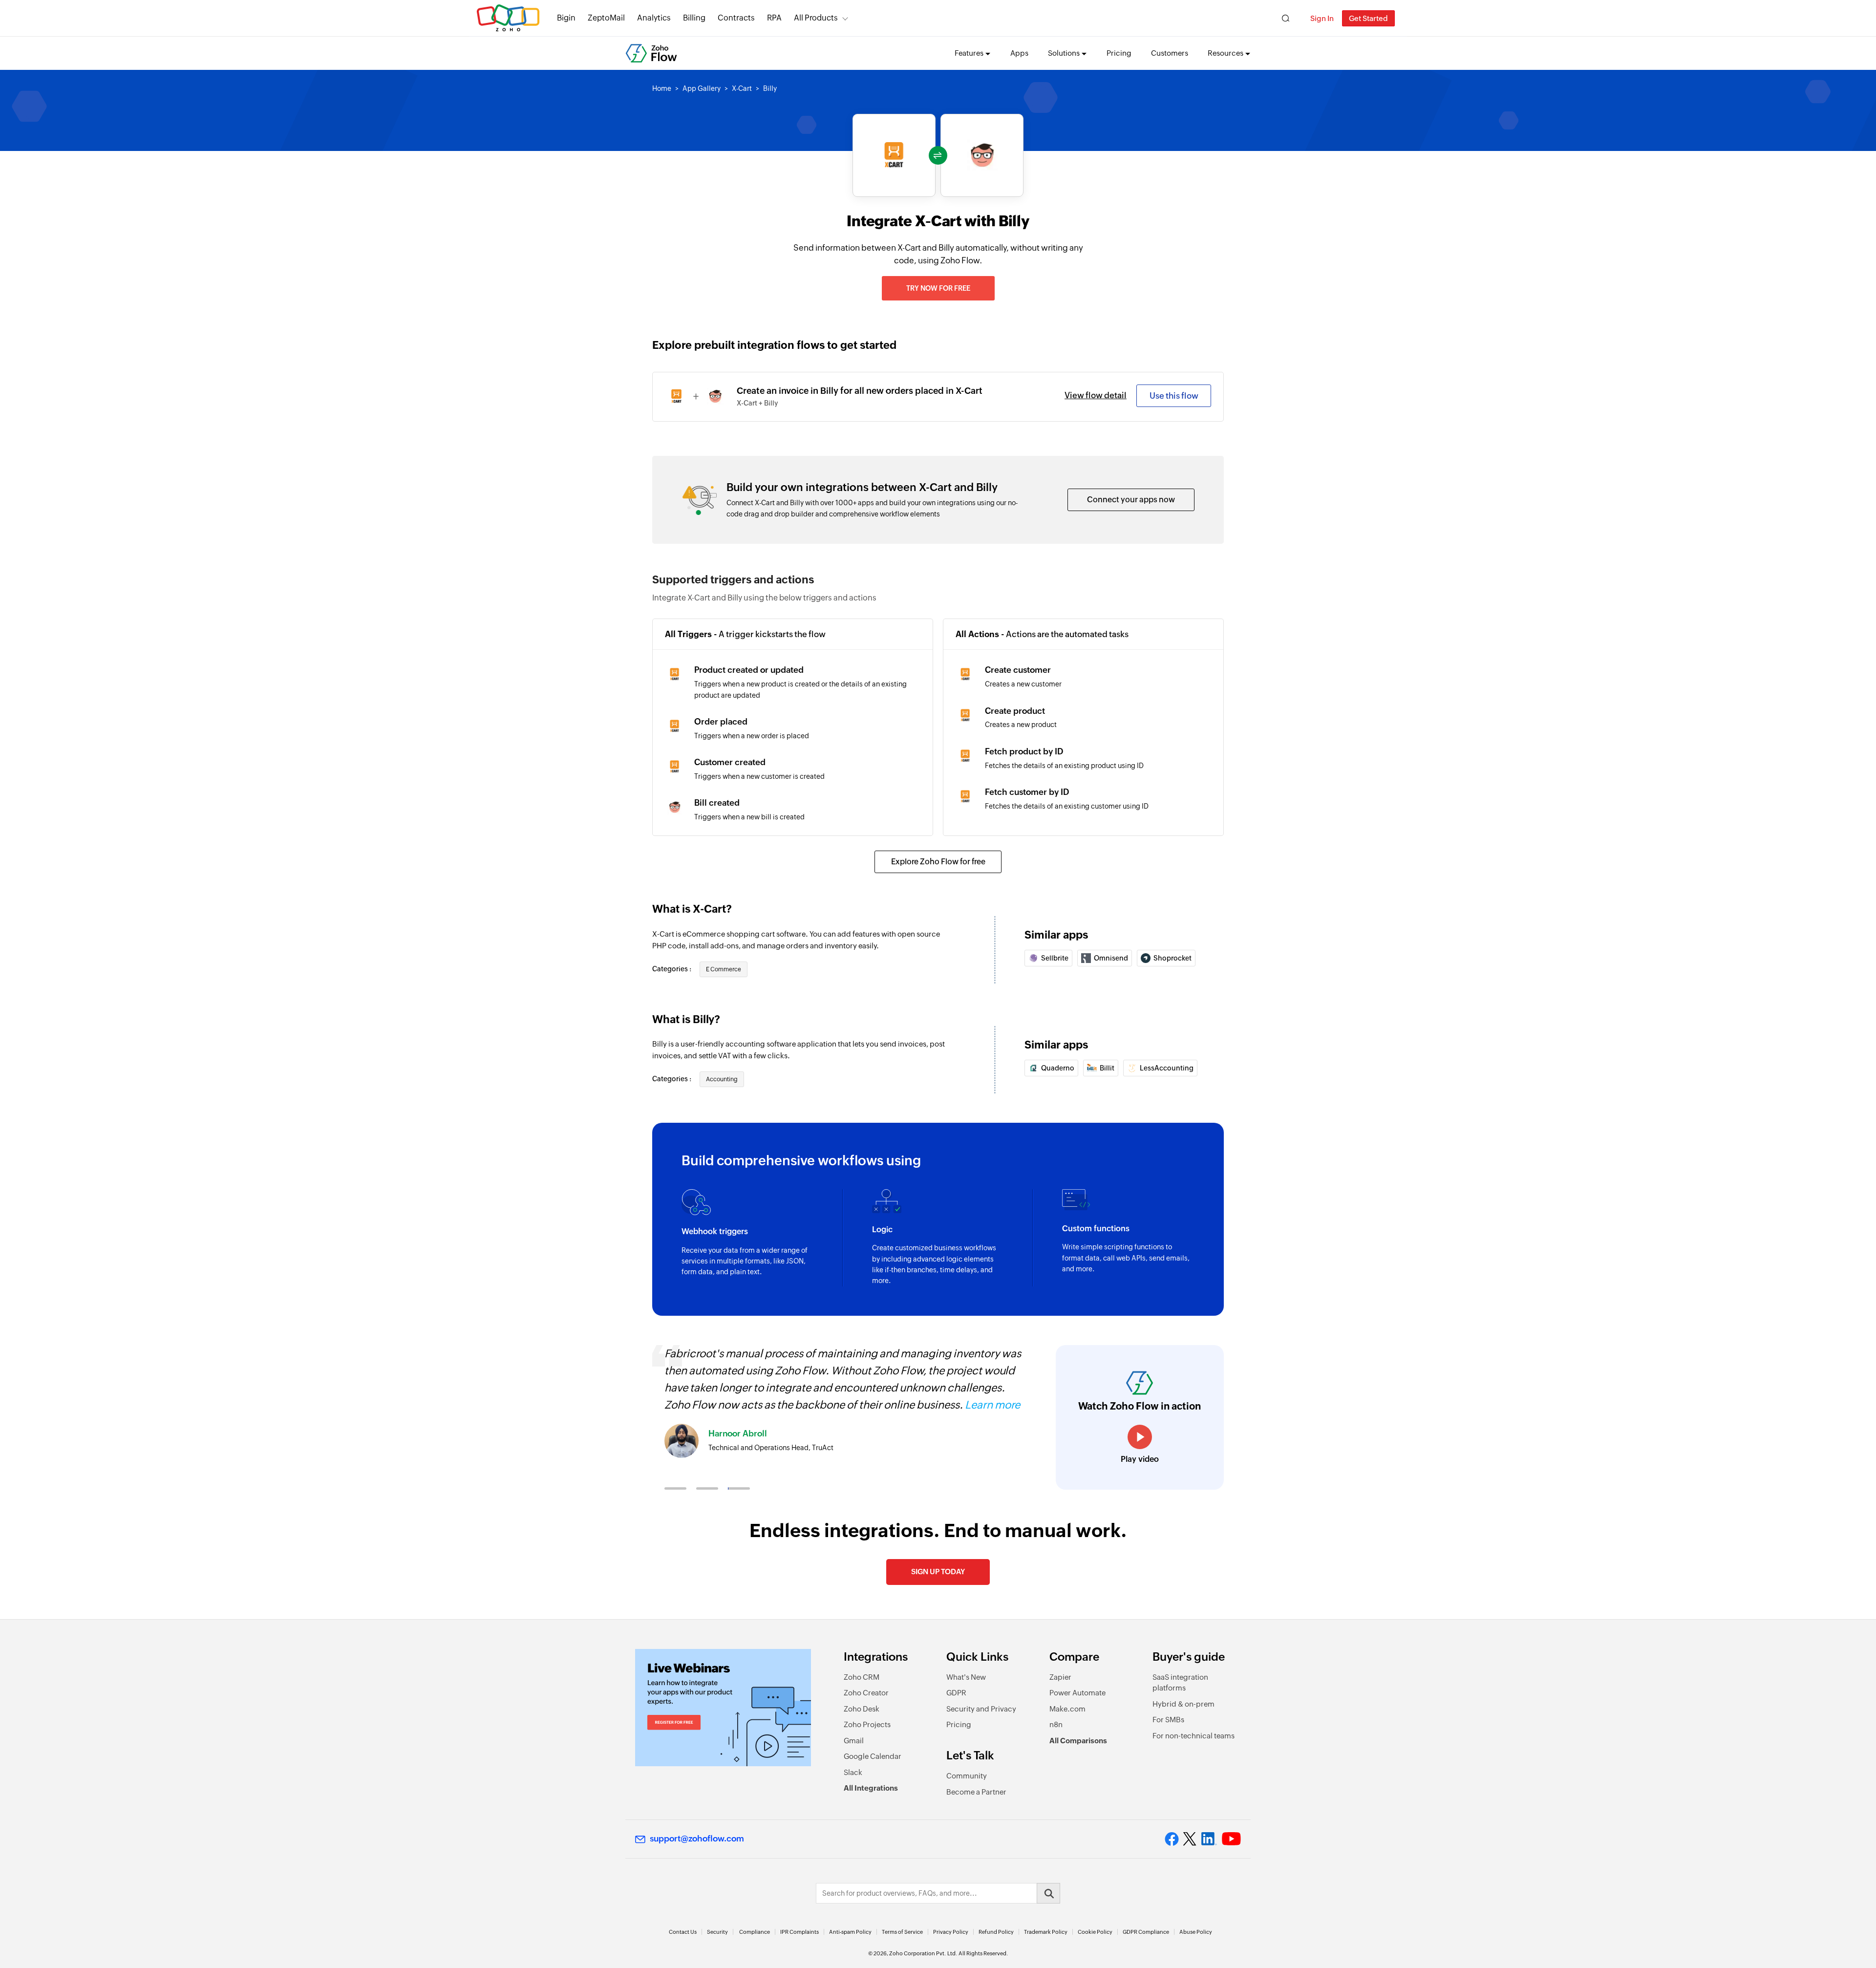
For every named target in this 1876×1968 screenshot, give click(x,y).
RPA (774, 18)
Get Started (1368, 18)
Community (967, 1776)
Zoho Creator (866, 1693)
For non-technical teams (1194, 1736)
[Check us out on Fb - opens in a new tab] (1172, 1839)
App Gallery (702, 88)
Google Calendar (873, 1756)
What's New (966, 1677)
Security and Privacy (981, 1709)
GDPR (956, 1693)
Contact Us (683, 1932)
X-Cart (742, 88)
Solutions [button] (1064, 53)
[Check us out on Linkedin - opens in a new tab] (1209, 1839)
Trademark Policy (1046, 1932)
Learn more (992, 1405)
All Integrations (871, 1788)
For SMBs (1168, 1720)
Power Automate (1077, 1693)
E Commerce (724, 969)
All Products (816, 18)
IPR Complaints (799, 1932)
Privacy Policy (951, 1932)
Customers (1170, 53)
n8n (1056, 1724)
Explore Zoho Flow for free (938, 862)
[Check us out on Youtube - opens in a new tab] (1231, 1839)
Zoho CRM (862, 1677)
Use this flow (1174, 396)
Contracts (736, 18)
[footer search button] (1048, 1893)
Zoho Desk (862, 1709)
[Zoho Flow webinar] (723, 1708)
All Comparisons (1078, 1741)
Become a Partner (976, 1792)
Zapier (1060, 1677)
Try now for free (938, 288)
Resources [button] (1226, 53)
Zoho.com (508, 18)
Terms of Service (902, 1932)
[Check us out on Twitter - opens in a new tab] (1190, 1839)
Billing (694, 18)
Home (662, 88)
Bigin (566, 18)
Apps (1019, 53)
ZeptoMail (606, 18)
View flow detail (1096, 395)
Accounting (722, 1079)
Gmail (854, 1741)
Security (717, 1932)
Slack (853, 1772)
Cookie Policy (1095, 1932)
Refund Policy (996, 1932)
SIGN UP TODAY (938, 1572)
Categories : (672, 969)
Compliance (755, 1932)
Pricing (1119, 53)
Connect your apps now (1131, 500)
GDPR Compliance (1146, 1932)
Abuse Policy (1196, 1932)
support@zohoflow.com (697, 1839)
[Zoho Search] (1286, 18)
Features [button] (969, 53)
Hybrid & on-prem (1183, 1704)
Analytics (654, 18)
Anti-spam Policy (850, 1932)
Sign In (1322, 18)
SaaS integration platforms (1180, 1683)
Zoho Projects (867, 1724)
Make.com (1067, 1709)
